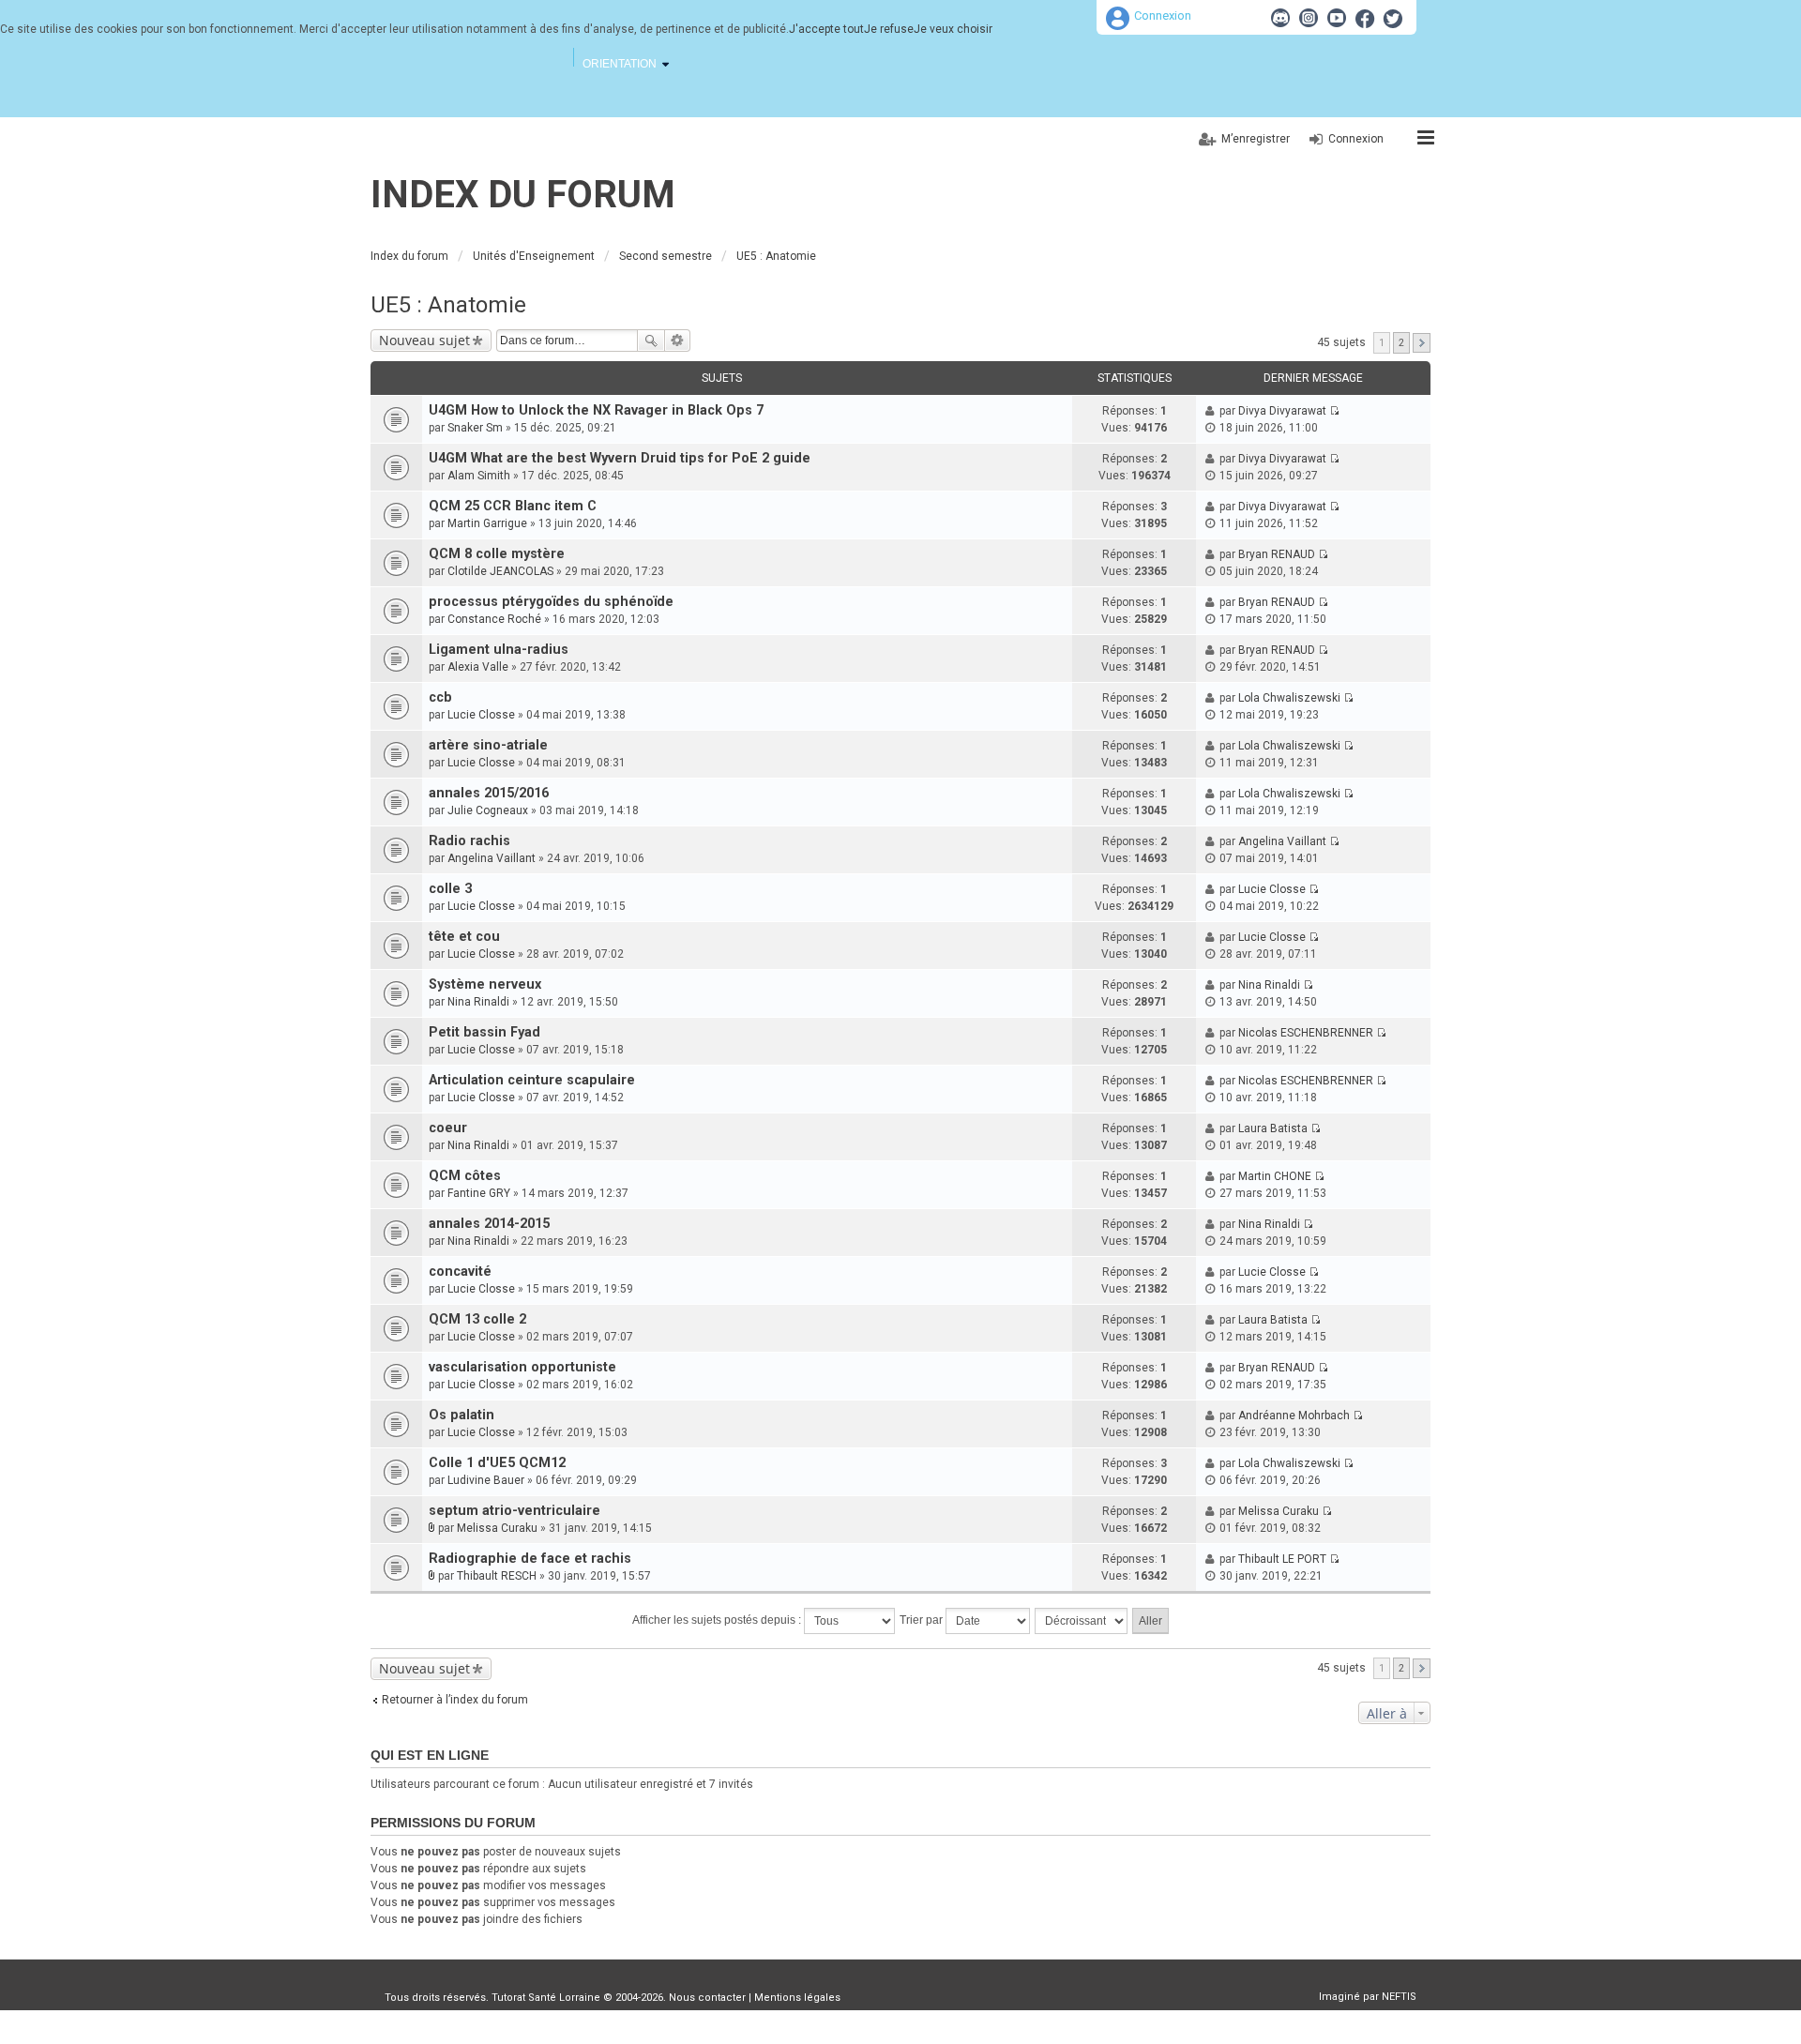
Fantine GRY (479, 1193)
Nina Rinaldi (478, 1002)
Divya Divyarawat (1282, 411)
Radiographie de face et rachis (530, 1559)
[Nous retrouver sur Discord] (1280, 18)
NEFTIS (1399, 1997)
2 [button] (1401, 343)
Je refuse (889, 29)
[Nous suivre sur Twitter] (1393, 18)
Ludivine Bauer (486, 1480)
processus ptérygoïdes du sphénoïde (551, 602)
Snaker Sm (475, 428)
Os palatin (462, 1415)
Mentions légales (797, 1998)
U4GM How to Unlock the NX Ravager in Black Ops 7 (596, 410)
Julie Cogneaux (488, 810)
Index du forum (523, 195)
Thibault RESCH (497, 1576)
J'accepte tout (826, 29)
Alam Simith (479, 476)
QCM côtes (465, 1176)
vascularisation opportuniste (522, 1367)
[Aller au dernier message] (1334, 411)
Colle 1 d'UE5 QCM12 (497, 1463)
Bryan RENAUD (1277, 554)
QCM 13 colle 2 (477, 1319)
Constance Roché (494, 619)
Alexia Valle (478, 667)
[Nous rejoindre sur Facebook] (1365, 18)
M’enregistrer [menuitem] (1256, 139)
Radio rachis (469, 841)
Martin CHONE (1275, 1176)
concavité (460, 1272)
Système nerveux (485, 984)
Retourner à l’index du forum (455, 1700)
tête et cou (464, 937)
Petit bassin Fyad (484, 1032)
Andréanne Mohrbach (1294, 1416)
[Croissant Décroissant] (1082, 1621)
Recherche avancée (678, 341)
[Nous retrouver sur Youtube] (1337, 18)
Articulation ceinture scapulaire (532, 1080)
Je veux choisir (953, 29)
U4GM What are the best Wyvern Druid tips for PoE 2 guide (620, 458)
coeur (448, 1128)
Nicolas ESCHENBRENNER (1306, 1033)
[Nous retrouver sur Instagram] (1309, 18)
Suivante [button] (1422, 343)
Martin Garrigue (487, 523)
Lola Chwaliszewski (1289, 698)
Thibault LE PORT (1282, 1559)
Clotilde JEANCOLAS (500, 571)
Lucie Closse (481, 715)
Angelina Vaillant (492, 858)
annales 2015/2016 (489, 793)
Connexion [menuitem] (1356, 139)
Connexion (1163, 15)
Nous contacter (707, 1998)
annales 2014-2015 (489, 1224)
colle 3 (450, 889)
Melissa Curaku (497, 1528)
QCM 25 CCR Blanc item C (513, 506)
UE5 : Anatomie (448, 305)
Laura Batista (1273, 1128)
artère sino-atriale (488, 745)
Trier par (923, 1620)
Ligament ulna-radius (499, 650)
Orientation (620, 64)
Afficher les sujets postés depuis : (718, 1620)
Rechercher (651, 341)
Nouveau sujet (424, 340)
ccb (440, 697)
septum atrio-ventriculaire (515, 1511)
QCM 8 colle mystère (497, 554)
